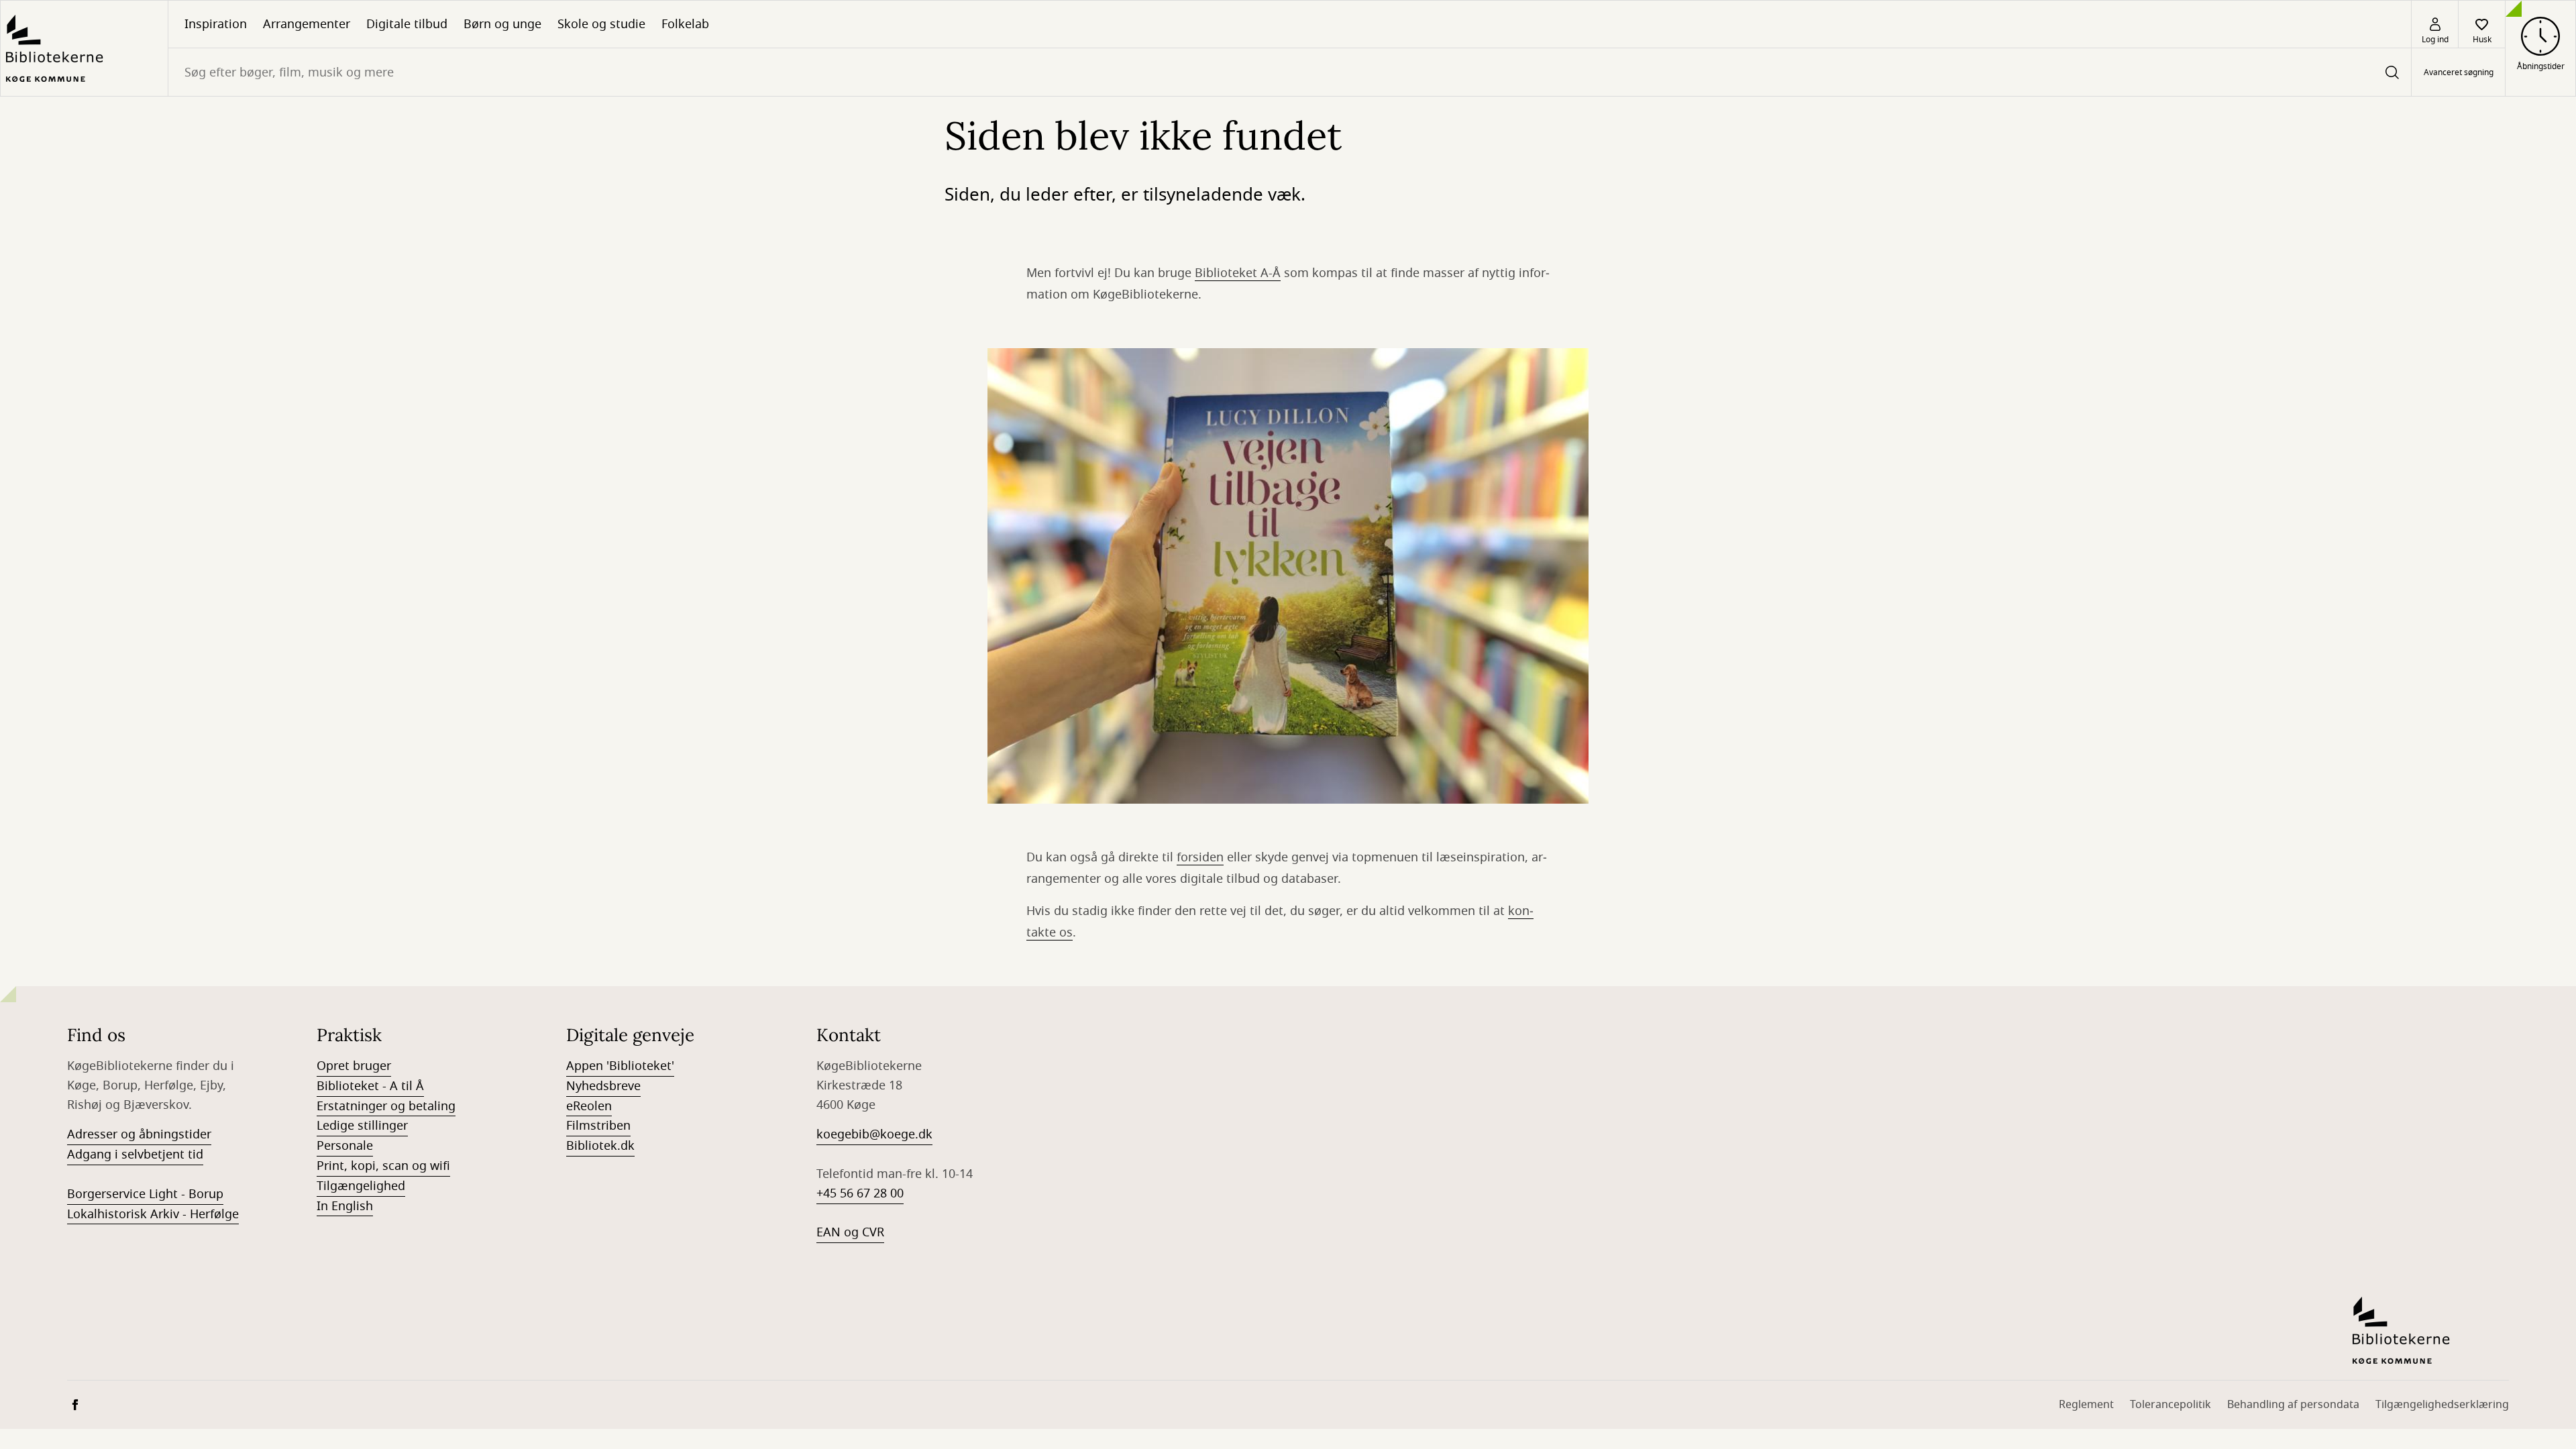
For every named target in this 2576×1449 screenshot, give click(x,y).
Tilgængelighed (361, 1186)
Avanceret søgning (2459, 72)
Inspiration (216, 24)
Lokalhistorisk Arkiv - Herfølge (153, 1214)
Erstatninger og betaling (386, 1106)
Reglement (2086, 1405)
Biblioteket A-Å (1238, 273)
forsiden (1200, 857)
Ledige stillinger (362, 1126)
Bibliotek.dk (600, 1146)
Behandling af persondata (2293, 1405)
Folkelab (685, 24)
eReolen (589, 1106)
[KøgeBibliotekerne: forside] (84, 48)
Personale (345, 1146)
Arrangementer (307, 24)
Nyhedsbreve (603, 1086)
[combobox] (1290, 72)
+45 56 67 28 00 (860, 1193)
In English (345, 1206)
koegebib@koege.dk (874, 1134)
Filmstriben (598, 1126)
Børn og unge (502, 24)
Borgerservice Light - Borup (145, 1194)
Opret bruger (354, 1066)
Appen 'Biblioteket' (620, 1066)
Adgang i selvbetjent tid (135, 1155)
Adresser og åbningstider (139, 1134)
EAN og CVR (850, 1232)
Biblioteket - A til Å (370, 1086)
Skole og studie (601, 24)
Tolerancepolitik (2170, 1405)
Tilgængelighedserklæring (2442, 1405)
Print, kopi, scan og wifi (383, 1166)
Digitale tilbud (407, 24)
